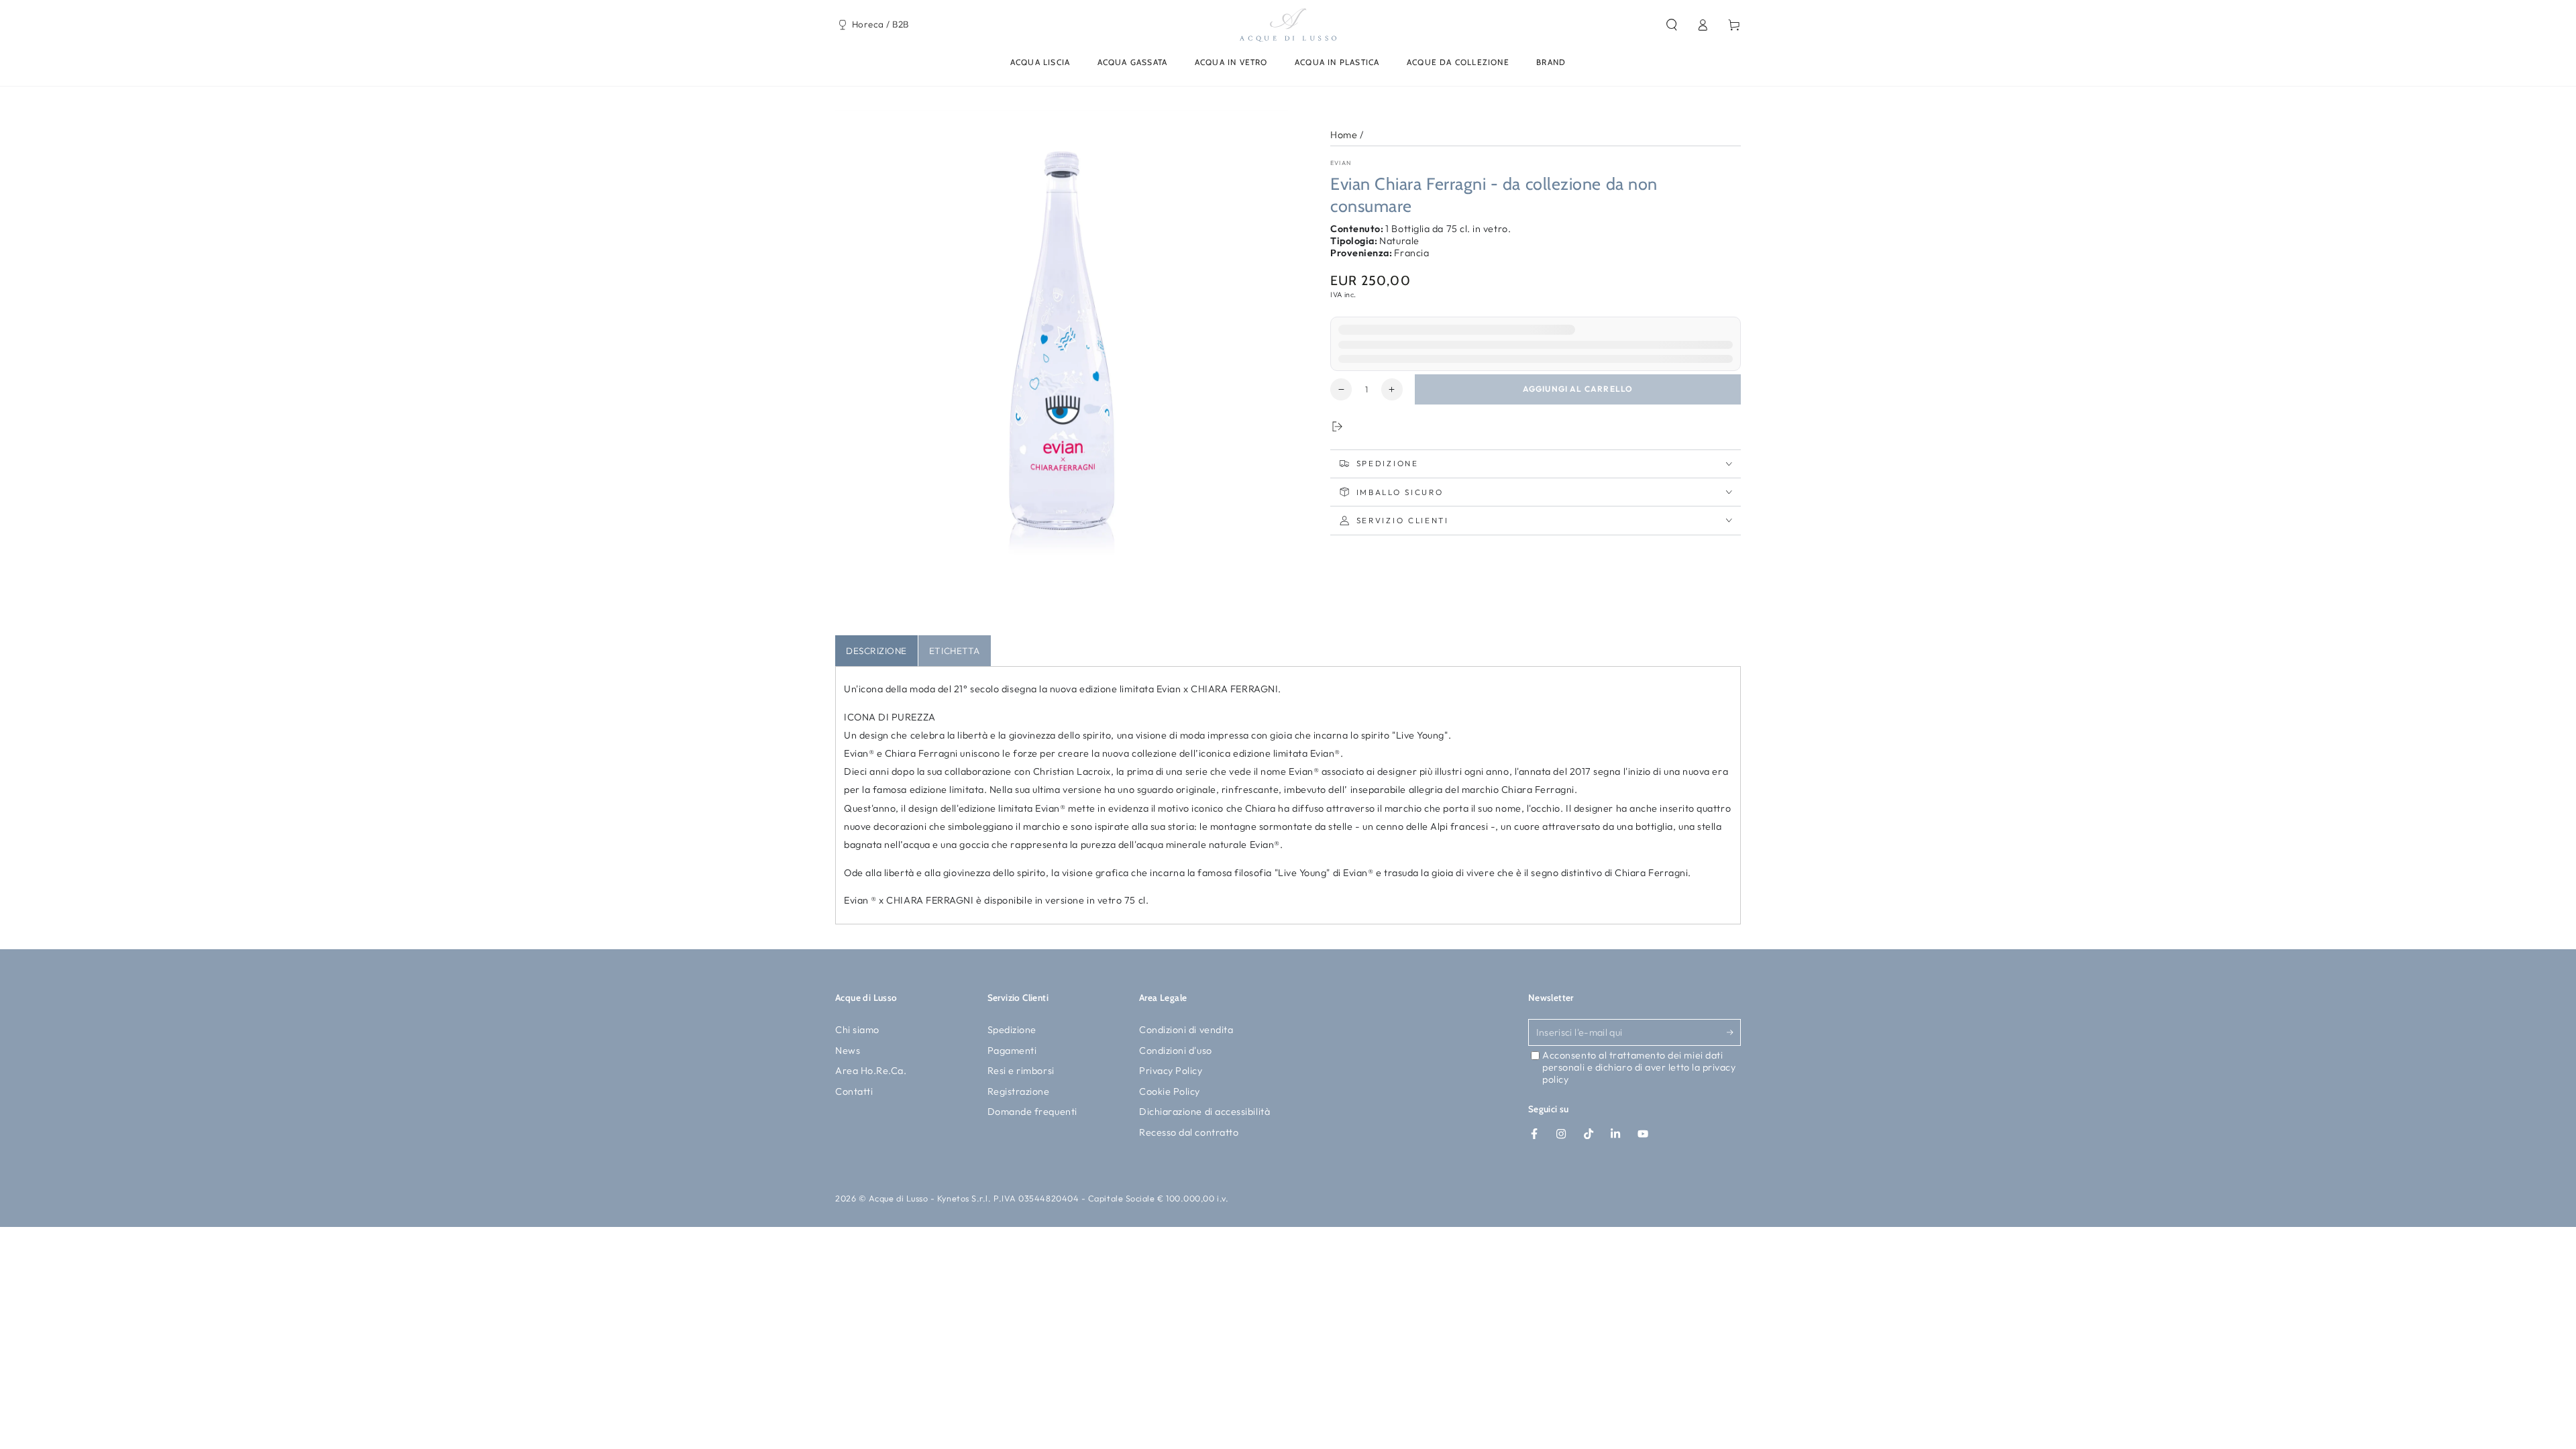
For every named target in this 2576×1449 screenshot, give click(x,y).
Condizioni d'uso (1176, 1051)
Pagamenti (1012, 1051)
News (848, 1051)
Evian (1341, 163)
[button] (1671, 25)
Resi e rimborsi (1021, 1071)
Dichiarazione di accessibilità (1204, 1112)
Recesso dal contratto (1189, 1132)
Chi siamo (857, 1030)
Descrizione (876, 651)
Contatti (854, 1091)
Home (1344, 135)
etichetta (955, 651)
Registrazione (1019, 1091)
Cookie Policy (1170, 1091)
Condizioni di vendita (1186, 1030)
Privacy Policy (1171, 1071)
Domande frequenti (1032, 1112)
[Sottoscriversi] (1734, 1032)
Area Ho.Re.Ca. (871, 1071)
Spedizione (1012, 1030)
